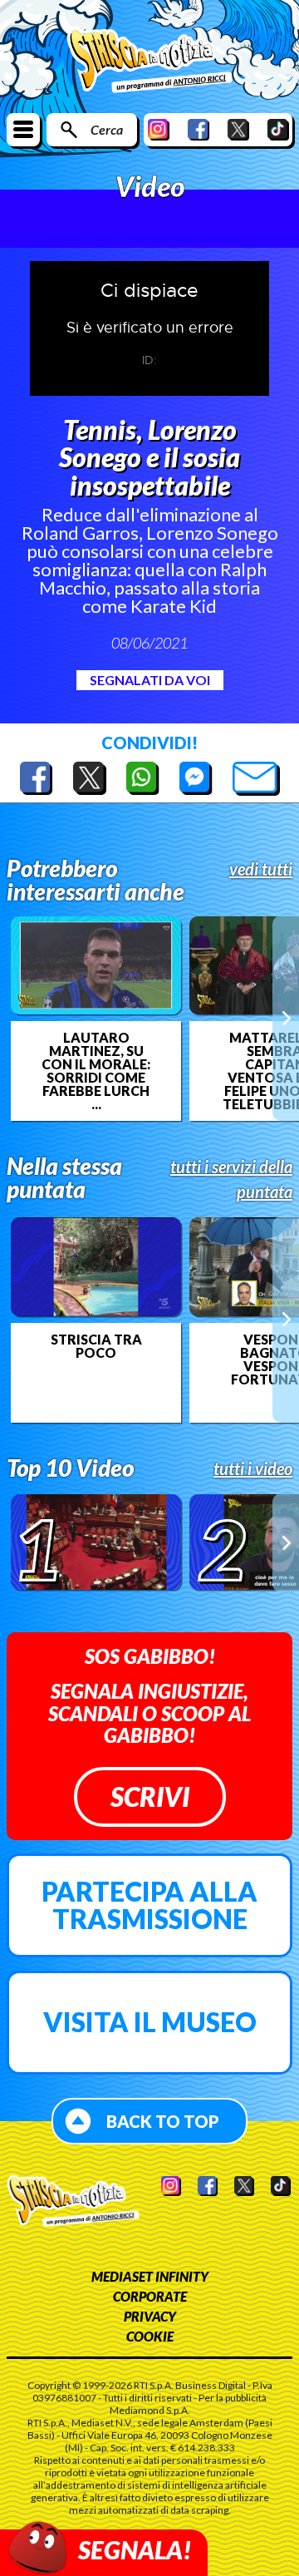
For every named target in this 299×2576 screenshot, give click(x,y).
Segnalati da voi (150, 680)
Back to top (163, 2121)
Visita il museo (150, 2022)
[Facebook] (199, 129)
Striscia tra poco (96, 1346)
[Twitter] (238, 129)
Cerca (107, 129)
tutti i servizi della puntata (231, 1179)
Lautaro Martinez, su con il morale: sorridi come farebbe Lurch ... (96, 1071)
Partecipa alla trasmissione (149, 1905)
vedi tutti (261, 869)
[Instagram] (159, 129)
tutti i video (253, 1468)
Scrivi (150, 1796)
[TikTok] (278, 129)
